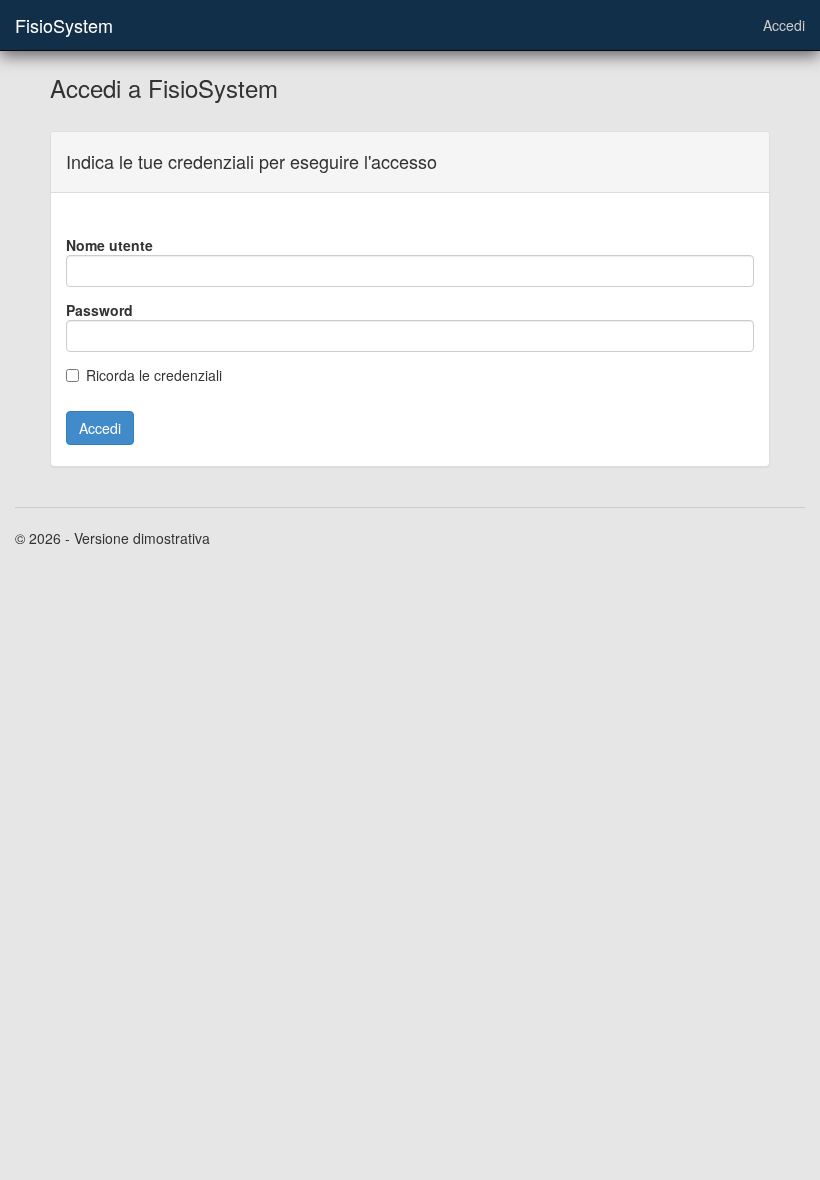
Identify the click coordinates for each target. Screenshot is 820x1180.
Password (99, 310)
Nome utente (109, 245)
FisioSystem (64, 25)
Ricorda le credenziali (154, 375)
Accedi (784, 25)
